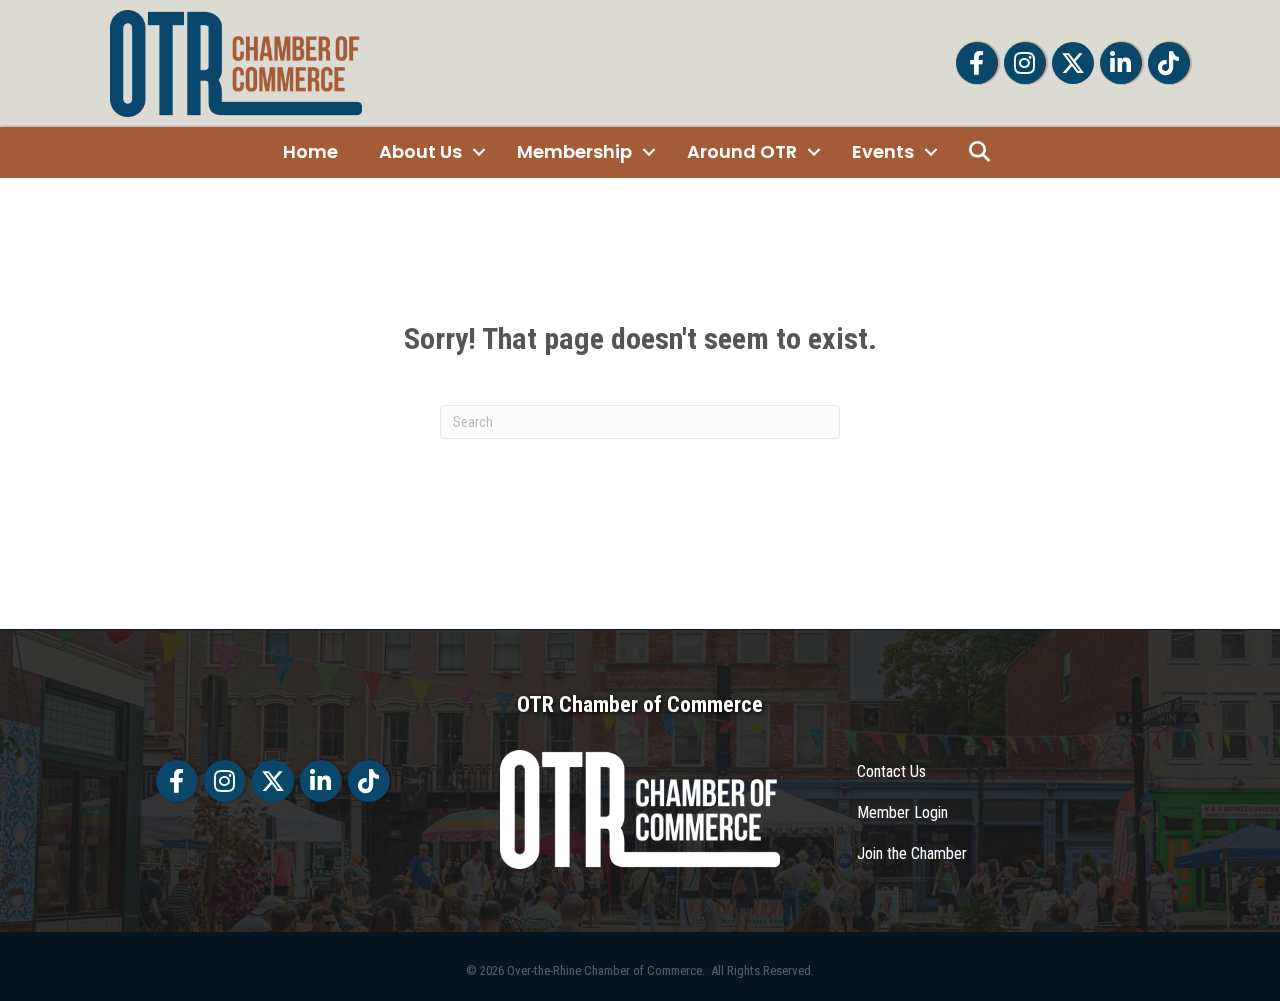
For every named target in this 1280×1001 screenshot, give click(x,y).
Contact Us (891, 771)
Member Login (902, 812)
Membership (574, 151)
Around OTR (742, 151)
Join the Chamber (912, 853)
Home (310, 151)
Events (883, 151)
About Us (420, 151)
